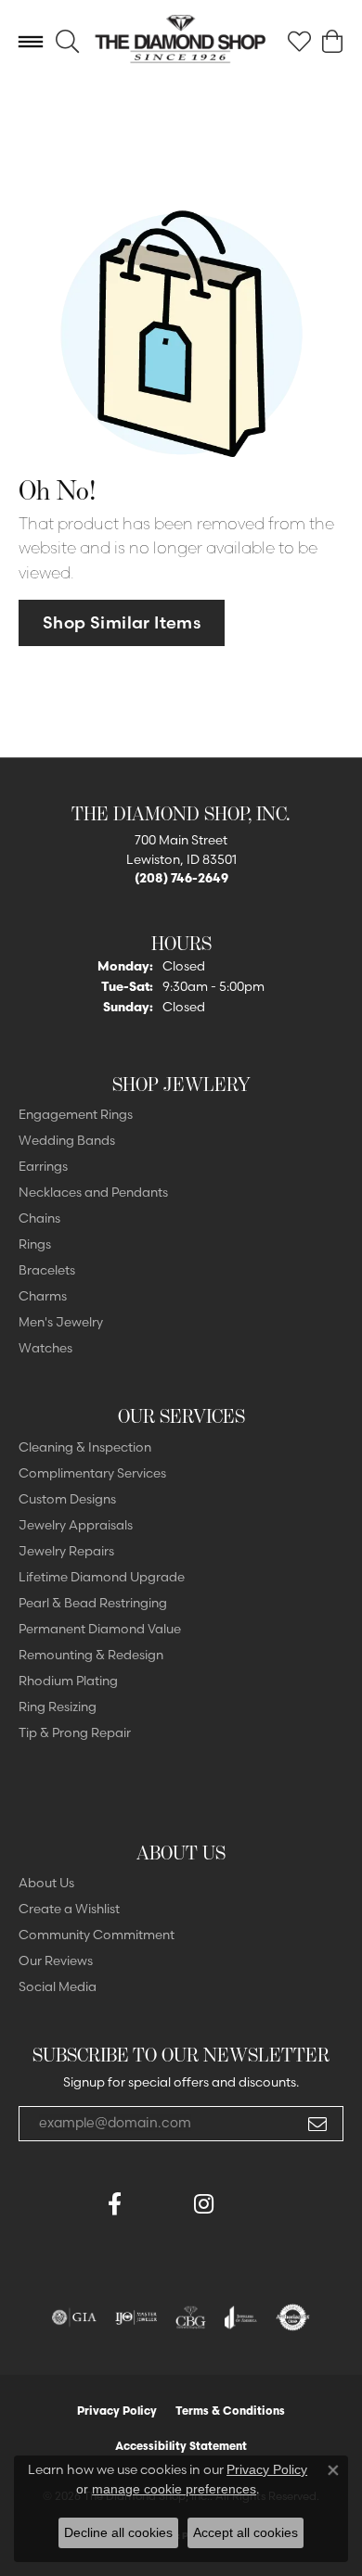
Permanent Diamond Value (100, 1629)
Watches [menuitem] (45, 1348)
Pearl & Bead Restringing (93, 1603)
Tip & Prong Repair (75, 1732)
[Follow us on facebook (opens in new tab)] (114, 2204)
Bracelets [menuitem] (47, 1270)
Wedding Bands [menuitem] (67, 1140)
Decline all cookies (118, 2532)
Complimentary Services (92, 1473)
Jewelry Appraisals (76, 1525)
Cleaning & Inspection (85, 1447)
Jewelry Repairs (66, 1551)
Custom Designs (67, 1499)
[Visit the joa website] (241, 2317)
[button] (67, 42)
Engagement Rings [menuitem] (76, 1114)
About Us (46, 1883)
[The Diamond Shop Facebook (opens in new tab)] (159, 2204)
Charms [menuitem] (43, 1296)
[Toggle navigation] (31, 42)
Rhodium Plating (68, 1681)
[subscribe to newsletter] (317, 2124)
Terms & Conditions (230, 2411)
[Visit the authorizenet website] (293, 2317)
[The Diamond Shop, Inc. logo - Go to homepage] (181, 42)
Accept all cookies (246, 2532)
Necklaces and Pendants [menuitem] (93, 1192)
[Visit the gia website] (74, 2317)
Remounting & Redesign (91, 1655)
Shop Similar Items (122, 622)
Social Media (58, 1986)
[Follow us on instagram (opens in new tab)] (203, 2204)
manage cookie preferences (174, 2489)
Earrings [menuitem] (43, 1166)
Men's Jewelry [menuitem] (61, 1322)
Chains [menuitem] (39, 1218)
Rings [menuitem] (35, 1244)
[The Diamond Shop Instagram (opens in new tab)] (248, 2204)
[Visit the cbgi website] (191, 2317)
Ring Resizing (58, 1707)
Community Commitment (97, 1935)
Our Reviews (56, 1961)
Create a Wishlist (69, 1909)
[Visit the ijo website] (136, 2317)
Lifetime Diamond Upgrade (102, 1577)
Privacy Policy (117, 2411)
